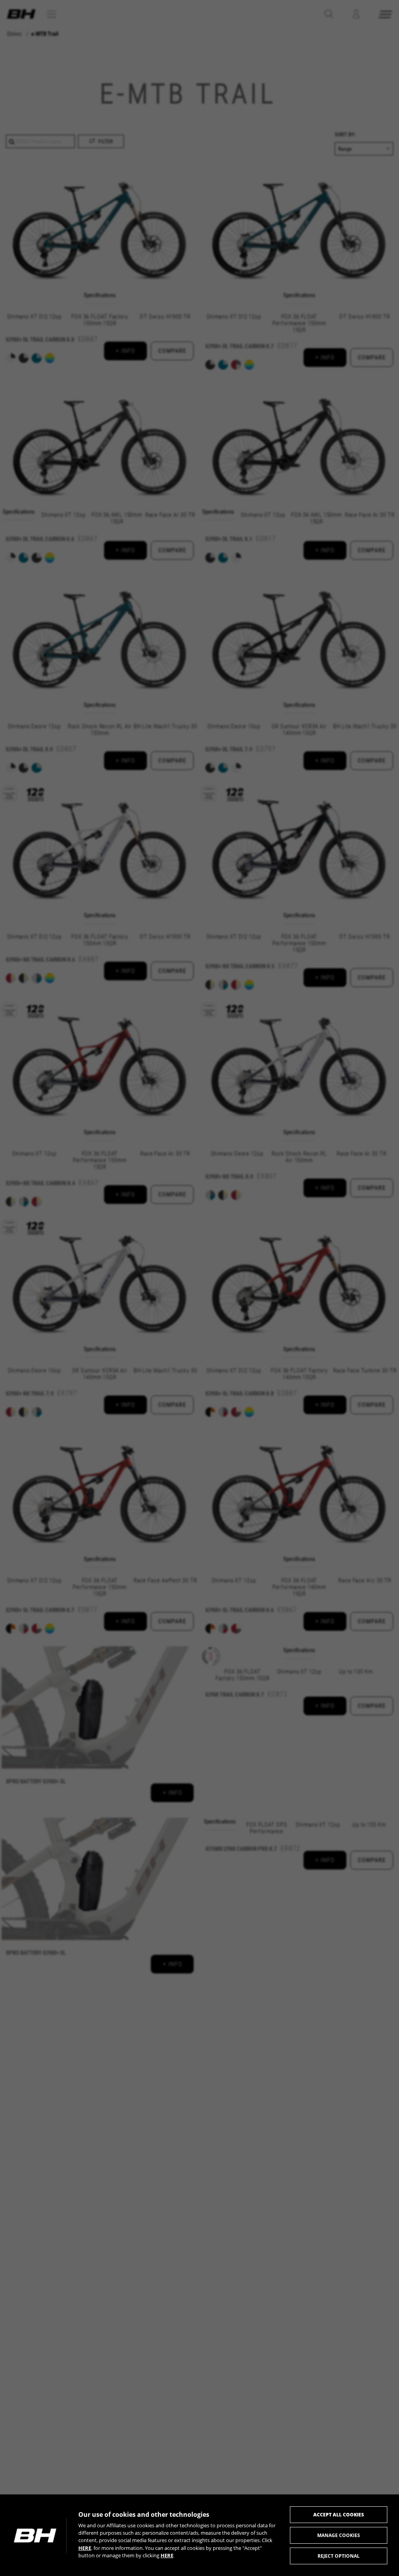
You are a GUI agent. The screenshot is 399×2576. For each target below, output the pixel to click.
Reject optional (339, 2556)
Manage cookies (339, 2535)
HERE (85, 2548)
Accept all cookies (339, 2515)
